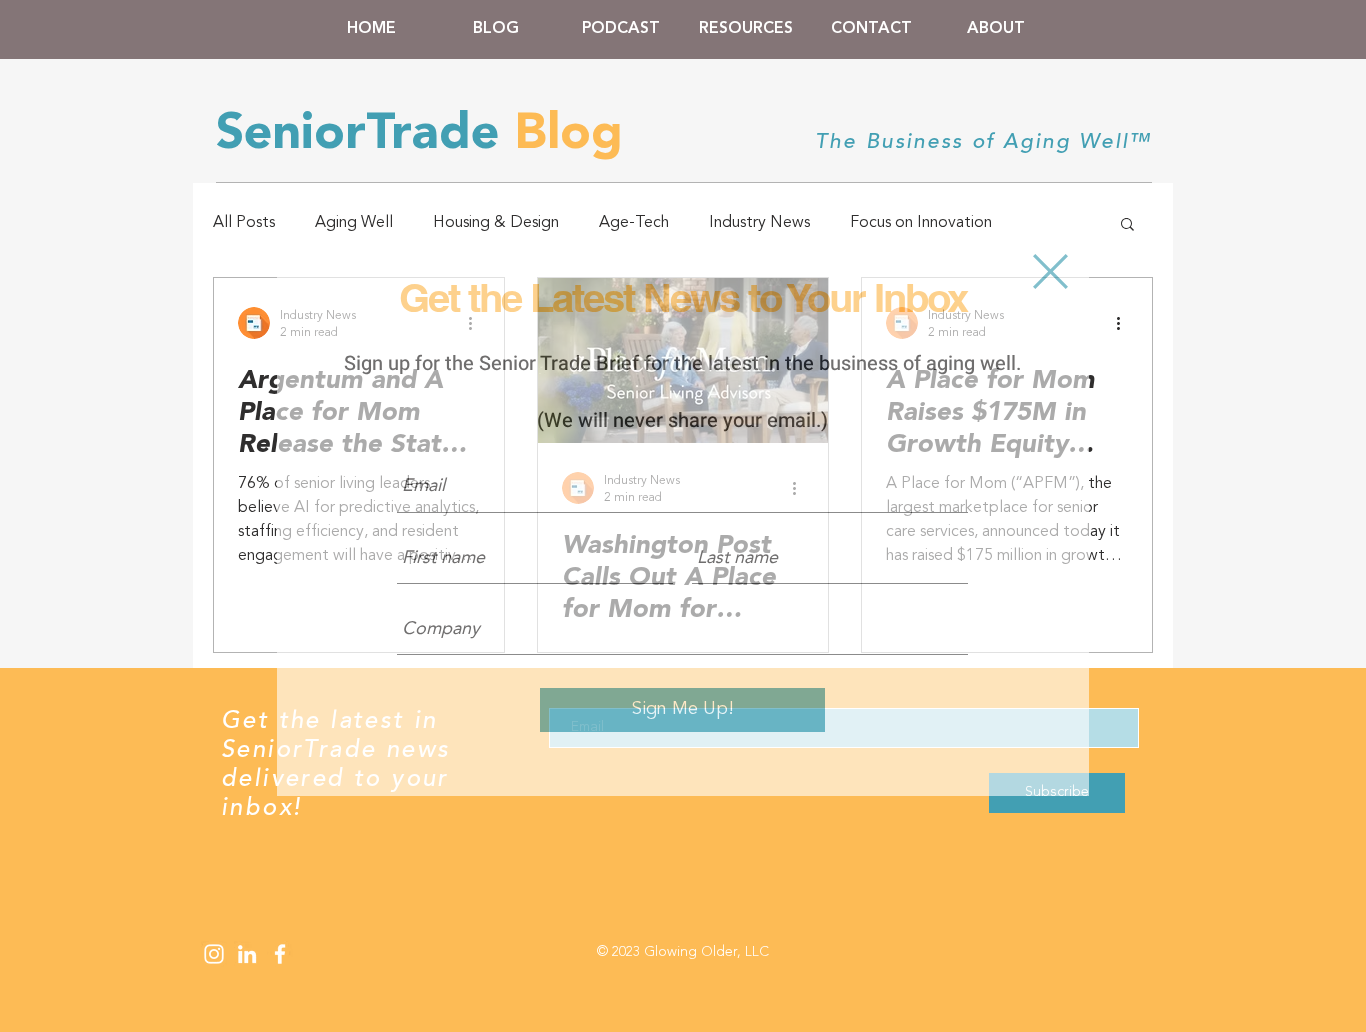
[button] (1050, 271)
